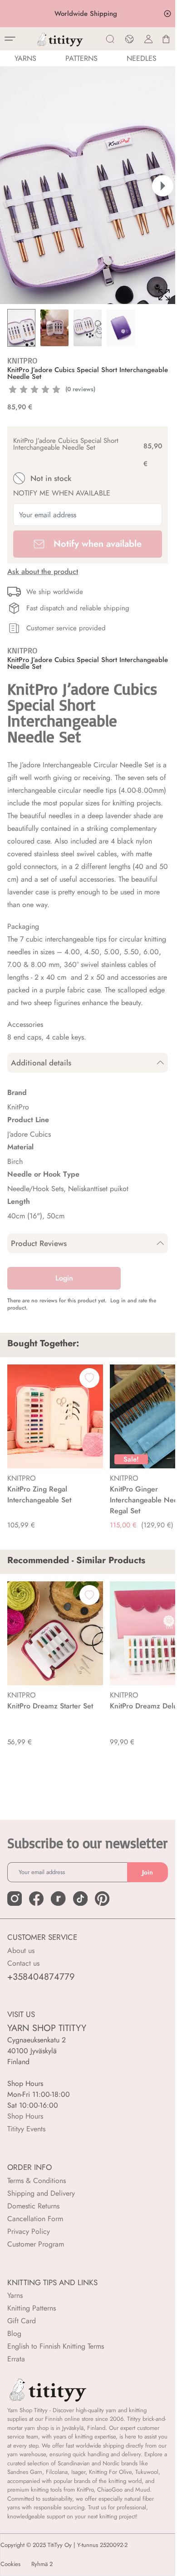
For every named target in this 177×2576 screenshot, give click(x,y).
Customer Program (36, 2244)
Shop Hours (25, 2116)
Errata (16, 2359)
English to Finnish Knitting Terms (56, 2346)
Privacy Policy (29, 2231)
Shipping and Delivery (41, 2193)
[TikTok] (80, 1899)
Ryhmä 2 (42, 2564)
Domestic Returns (33, 2206)
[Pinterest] (102, 1899)
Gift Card (22, 2321)
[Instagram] (15, 1899)
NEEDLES (142, 58)
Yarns (15, 2295)
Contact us (23, 1963)
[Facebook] (36, 1899)
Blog (14, 2333)
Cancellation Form (35, 2219)
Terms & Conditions (37, 2181)
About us (21, 1950)
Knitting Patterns (32, 2308)
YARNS (25, 58)
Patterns (81, 58)
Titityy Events (26, 2129)
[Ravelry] (58, 1899)
